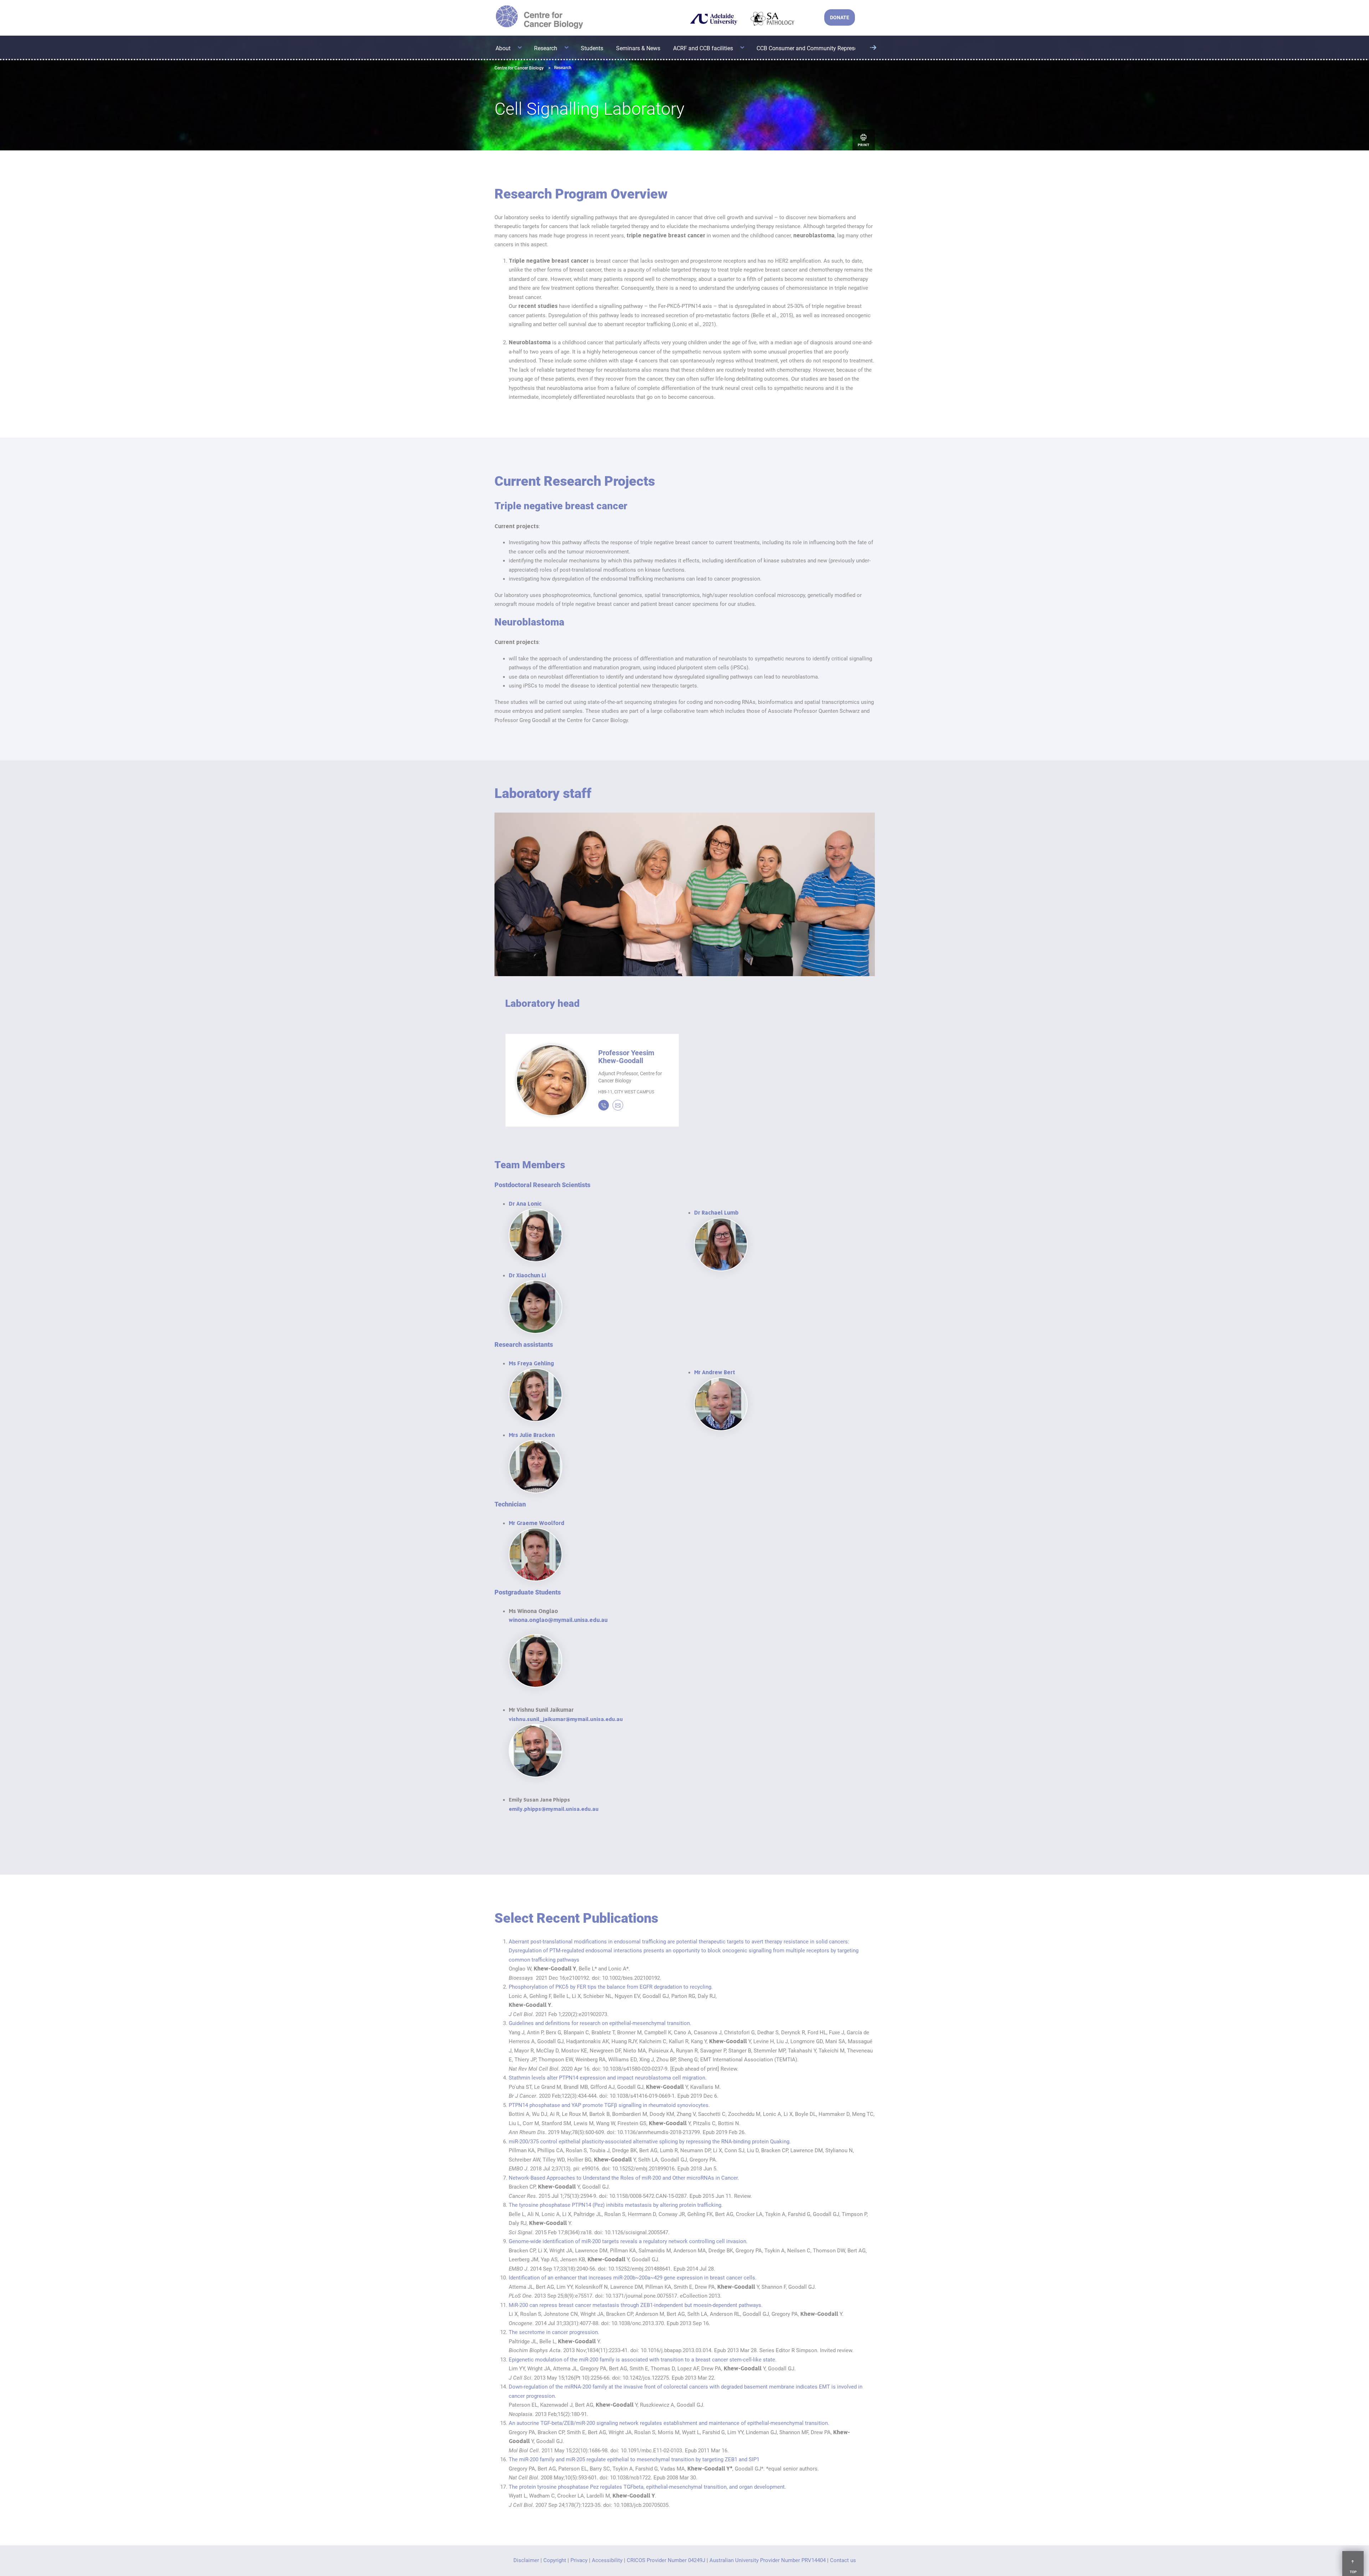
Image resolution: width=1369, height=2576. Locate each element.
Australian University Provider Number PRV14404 (768, 2560)
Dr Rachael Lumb (716, 1213)
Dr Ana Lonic (525, 1204)
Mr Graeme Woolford (537, 1523)
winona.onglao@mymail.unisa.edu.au (558, 1620)
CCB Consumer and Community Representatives (817, 48)
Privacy (579, 2560)
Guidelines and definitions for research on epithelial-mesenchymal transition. (600, 2023)
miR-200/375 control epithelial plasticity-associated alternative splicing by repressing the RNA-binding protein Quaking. (650, 2142)
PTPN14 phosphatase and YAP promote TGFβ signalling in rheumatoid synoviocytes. (609, 2105)
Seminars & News (638, 48)
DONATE (840, 17)
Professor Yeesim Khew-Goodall (626, 1057)
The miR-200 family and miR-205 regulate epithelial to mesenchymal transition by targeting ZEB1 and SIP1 (634, 2459)
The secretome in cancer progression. (554, 2332)
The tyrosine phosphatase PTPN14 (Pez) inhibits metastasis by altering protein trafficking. (616, 2205)
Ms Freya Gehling (531, 1364)
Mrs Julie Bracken (532, 1435)
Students (592, 48)
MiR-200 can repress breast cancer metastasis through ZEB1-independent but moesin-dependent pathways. (636, 2305)
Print (864, 145)
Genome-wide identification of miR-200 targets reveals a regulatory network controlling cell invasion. (628, 2241)
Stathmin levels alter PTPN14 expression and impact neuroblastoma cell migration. (608, 2078)
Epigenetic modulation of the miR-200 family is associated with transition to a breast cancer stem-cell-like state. (643, 2360)
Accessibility (607, 2560)
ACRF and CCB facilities (703, 48)
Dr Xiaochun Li (527, 1276)
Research (546, 48)
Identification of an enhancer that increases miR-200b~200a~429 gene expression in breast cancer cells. (633, 2278)
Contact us (843, 2560)
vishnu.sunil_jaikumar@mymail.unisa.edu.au (566, 1719)
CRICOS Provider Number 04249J (666, 2560)
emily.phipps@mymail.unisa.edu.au (554, 1809)
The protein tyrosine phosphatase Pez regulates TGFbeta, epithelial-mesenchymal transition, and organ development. (647, 2487)
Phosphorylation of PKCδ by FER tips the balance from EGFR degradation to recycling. (611, 1987)
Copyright (555, 2560)
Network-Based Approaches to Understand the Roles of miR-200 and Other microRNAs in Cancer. (624, 2178)
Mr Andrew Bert (715, 1372)
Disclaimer (526, 2560)
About (503, 48)
